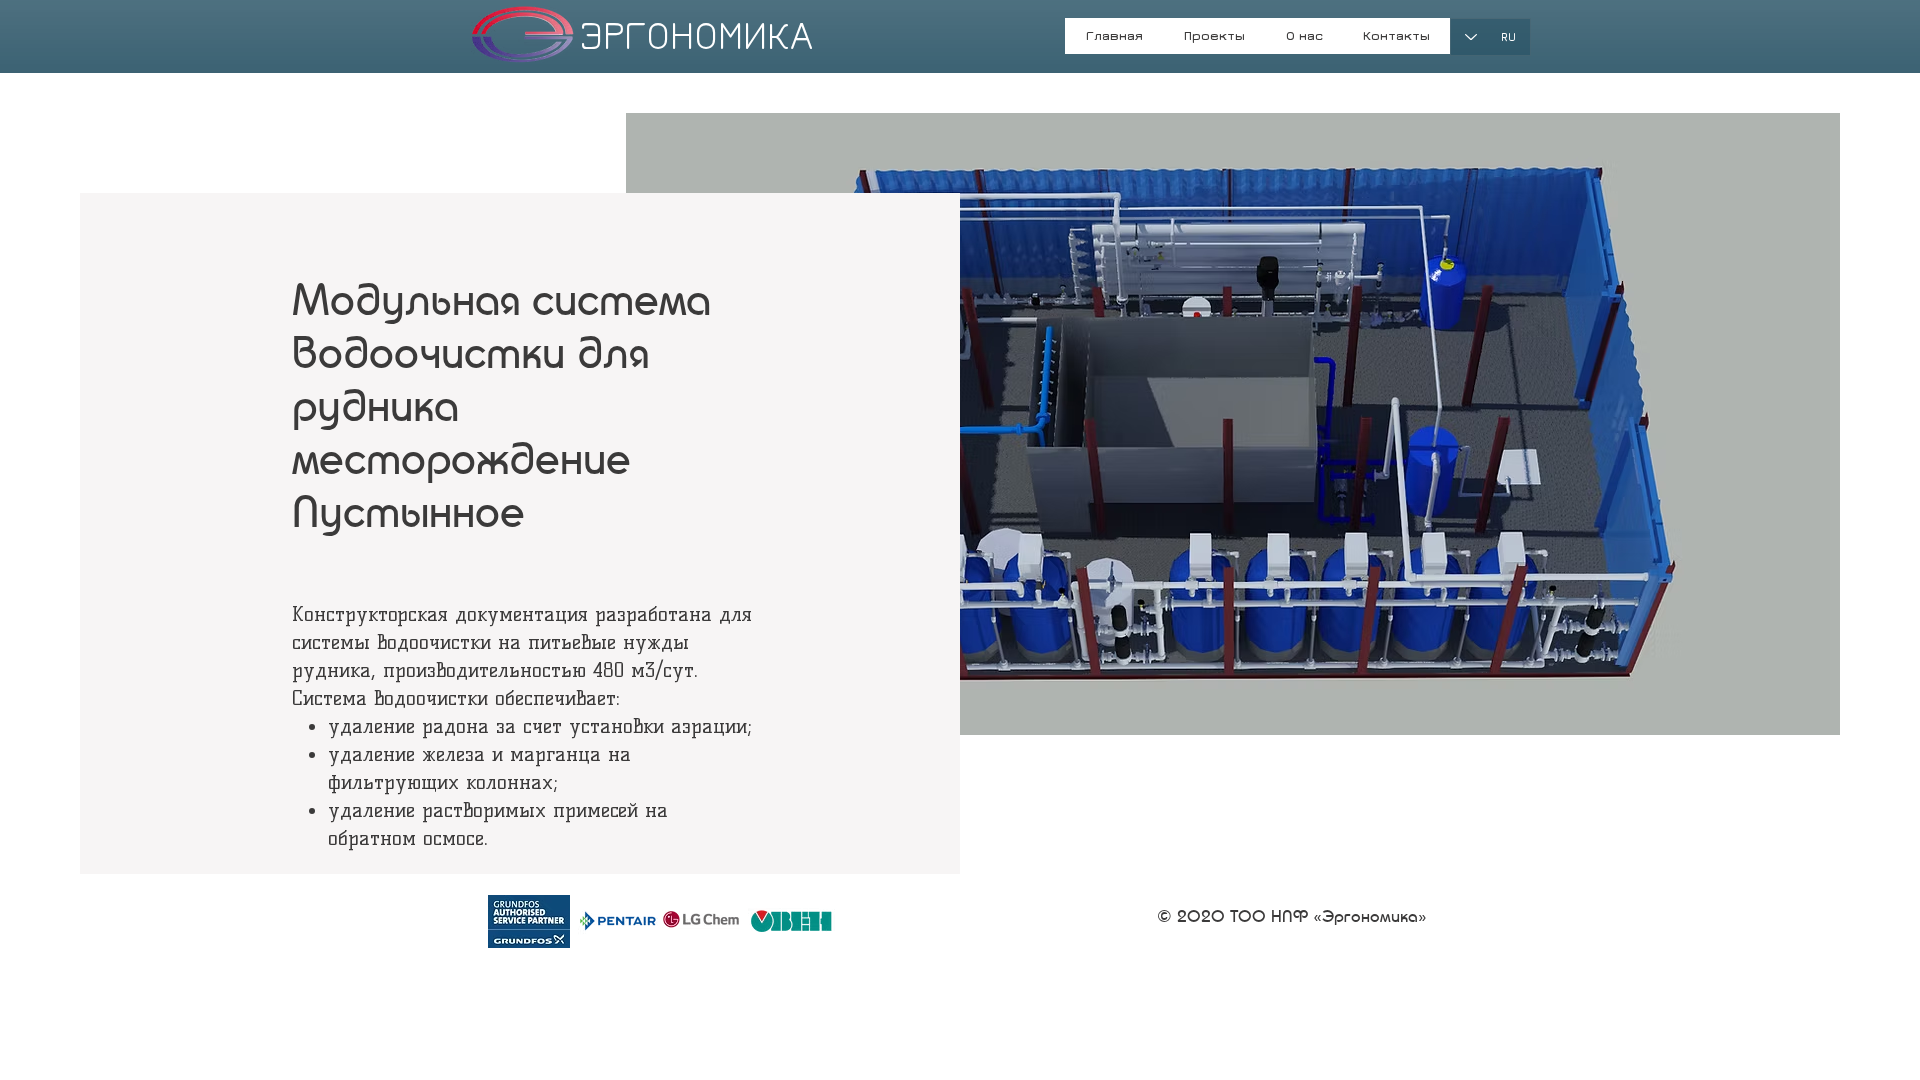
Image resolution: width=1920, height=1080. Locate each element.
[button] (1304, 42)
